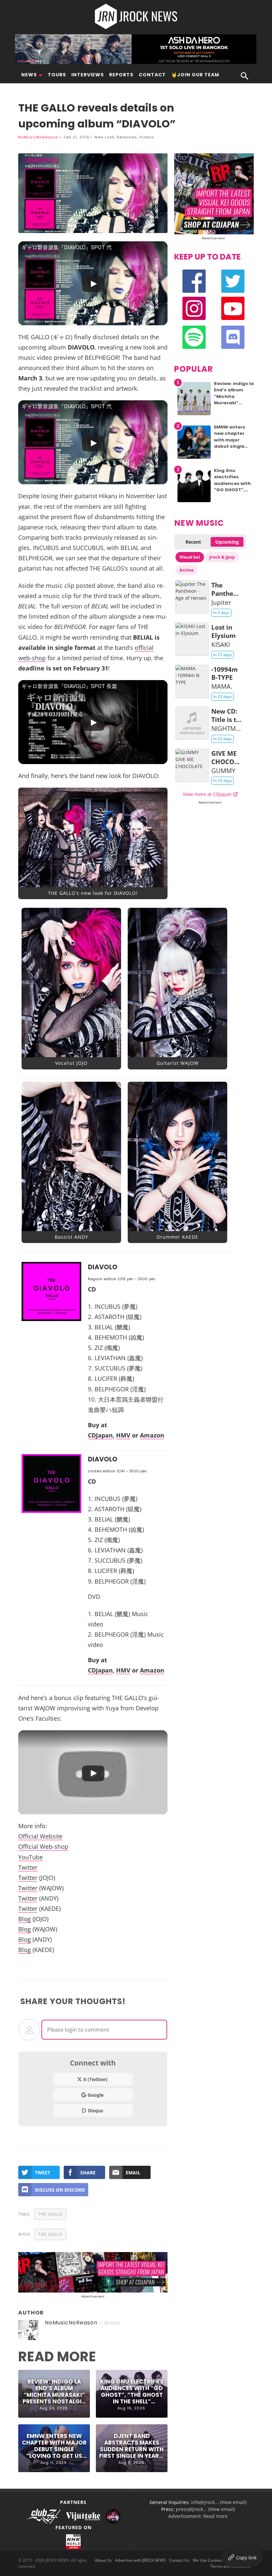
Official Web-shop (43, 1846)
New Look (104, 137)
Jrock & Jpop (222, 557)
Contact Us (179, 2560)
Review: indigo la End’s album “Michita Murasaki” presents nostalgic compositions (54, 2392)
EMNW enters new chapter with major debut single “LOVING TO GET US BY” (54, 2446)
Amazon (152, 1435)
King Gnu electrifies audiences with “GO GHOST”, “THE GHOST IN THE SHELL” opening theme (132, 2392)
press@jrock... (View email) (205, 2509)
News (29, 75)
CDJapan (100, 1435)
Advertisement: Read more (198, 2516)
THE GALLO (50, 2214)
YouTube (31, 1857)
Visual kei (190, 557)
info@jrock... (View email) (219, 2502)
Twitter (28, 1867)
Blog (25, 1919)
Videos (147, 137)
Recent (193, 542)
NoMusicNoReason (38, 137)
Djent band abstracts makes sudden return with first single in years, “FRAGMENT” (132, 2446)
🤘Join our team (195, 75)
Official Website (40, 1836)
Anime (187, 570)
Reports (121, 75)
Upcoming (227, 542)
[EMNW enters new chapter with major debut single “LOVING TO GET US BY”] (194, 459)
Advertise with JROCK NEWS (140, 2560)
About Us (103, 2560)
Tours (57, 75)
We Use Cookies (208, 2560)
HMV (123, 1435)
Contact (152, 75)
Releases (127, 137)
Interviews (88, 75)
